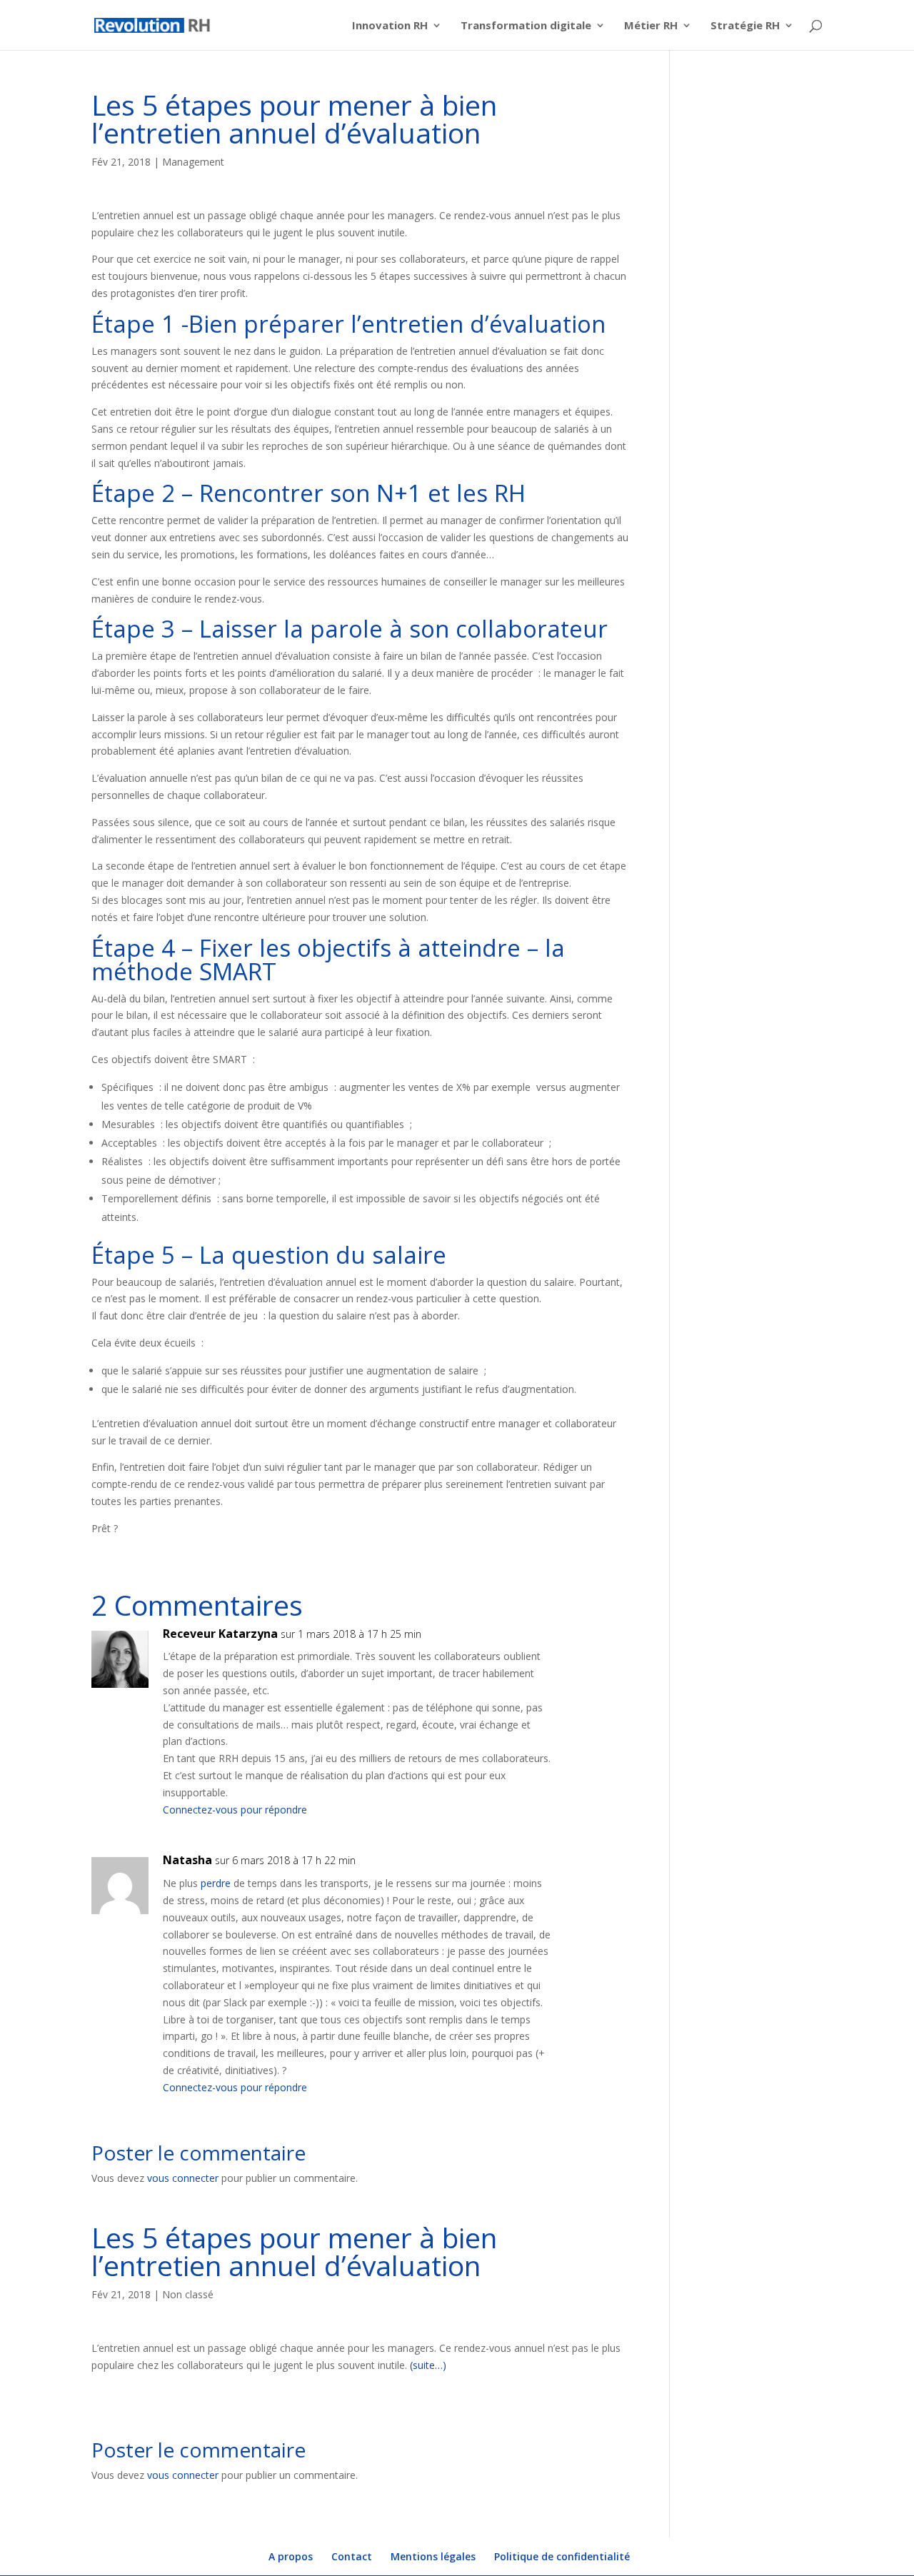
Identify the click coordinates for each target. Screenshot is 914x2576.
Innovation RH (390, 26)
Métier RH (651, 26)
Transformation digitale (526, 26)
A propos (291, 2556)
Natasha (187, 1860)
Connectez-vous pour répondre (235, 1810)
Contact (352, 2556)
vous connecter (183, 2178)
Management (193, 162)
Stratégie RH (745, 26)
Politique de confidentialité (562, 2556)
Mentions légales (433, 2556)
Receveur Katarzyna (220, 1634)
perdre (216, 1883)
